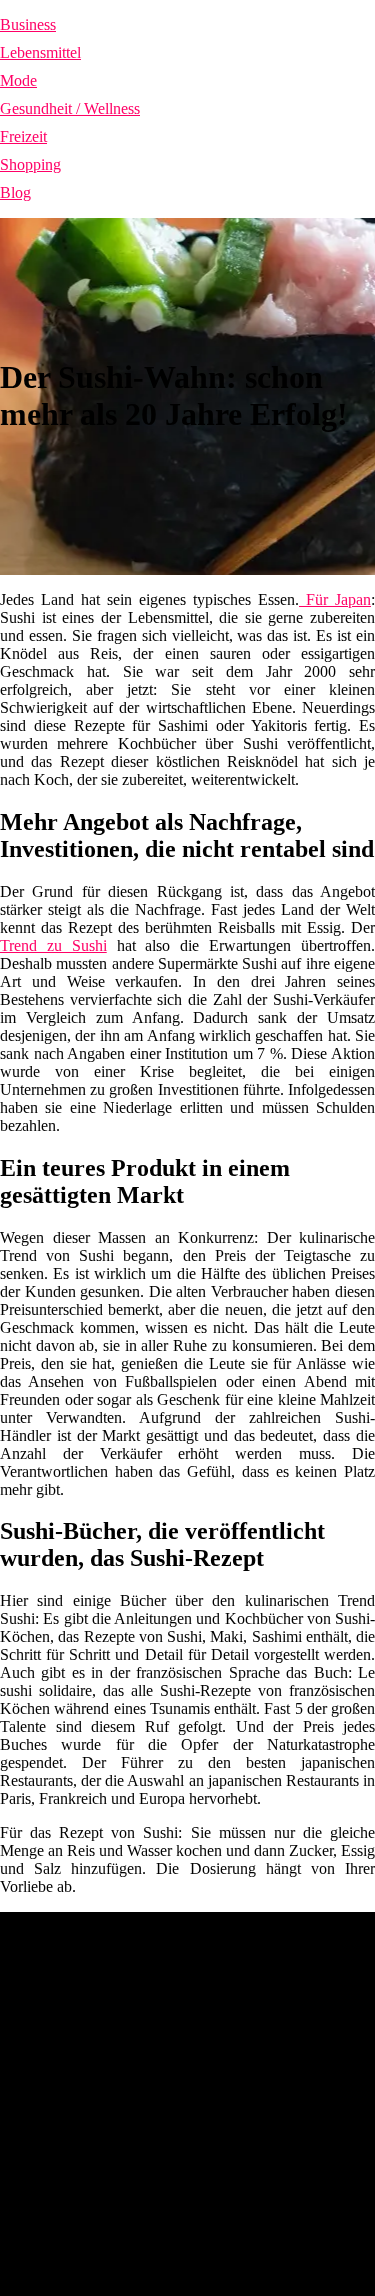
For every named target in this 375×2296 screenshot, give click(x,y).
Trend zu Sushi (53, 945)
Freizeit (23, 136)
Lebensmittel (40, 52)
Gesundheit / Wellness (70, 108)
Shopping (30, 164)
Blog (15, 192)
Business (28, 24)
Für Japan (335, 599)
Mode (18, 80)
